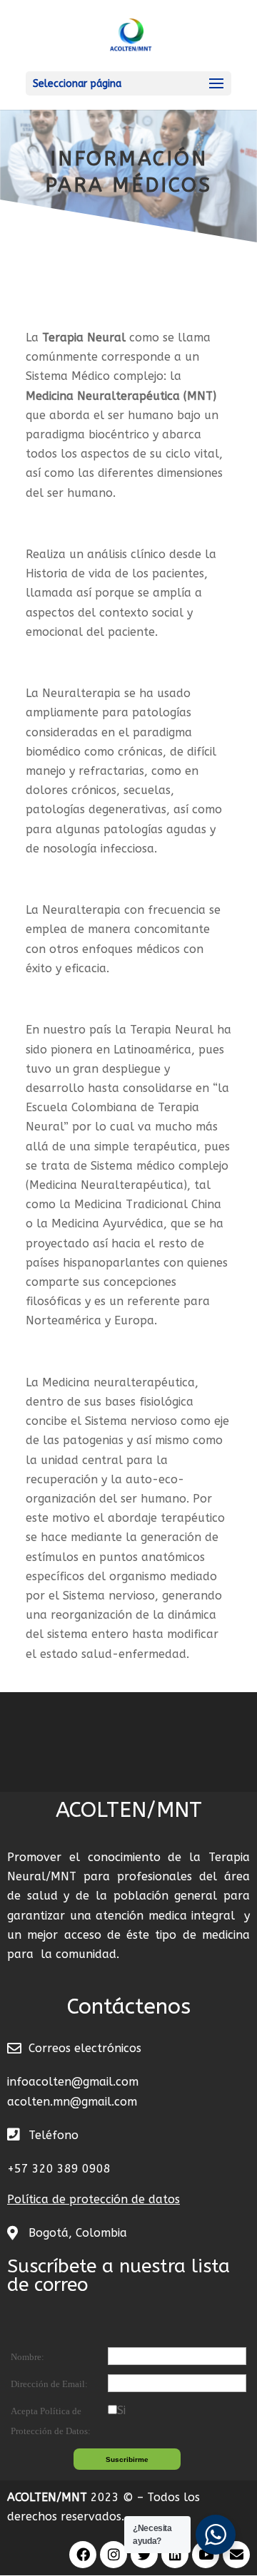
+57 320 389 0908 (59, 2169)
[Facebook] (83, 2555)
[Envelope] (236, 2555)
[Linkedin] (175, 2555)
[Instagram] (114, 2555)
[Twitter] (144, 2555)
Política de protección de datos (94, 2199)
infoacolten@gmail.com (73, 2082)
